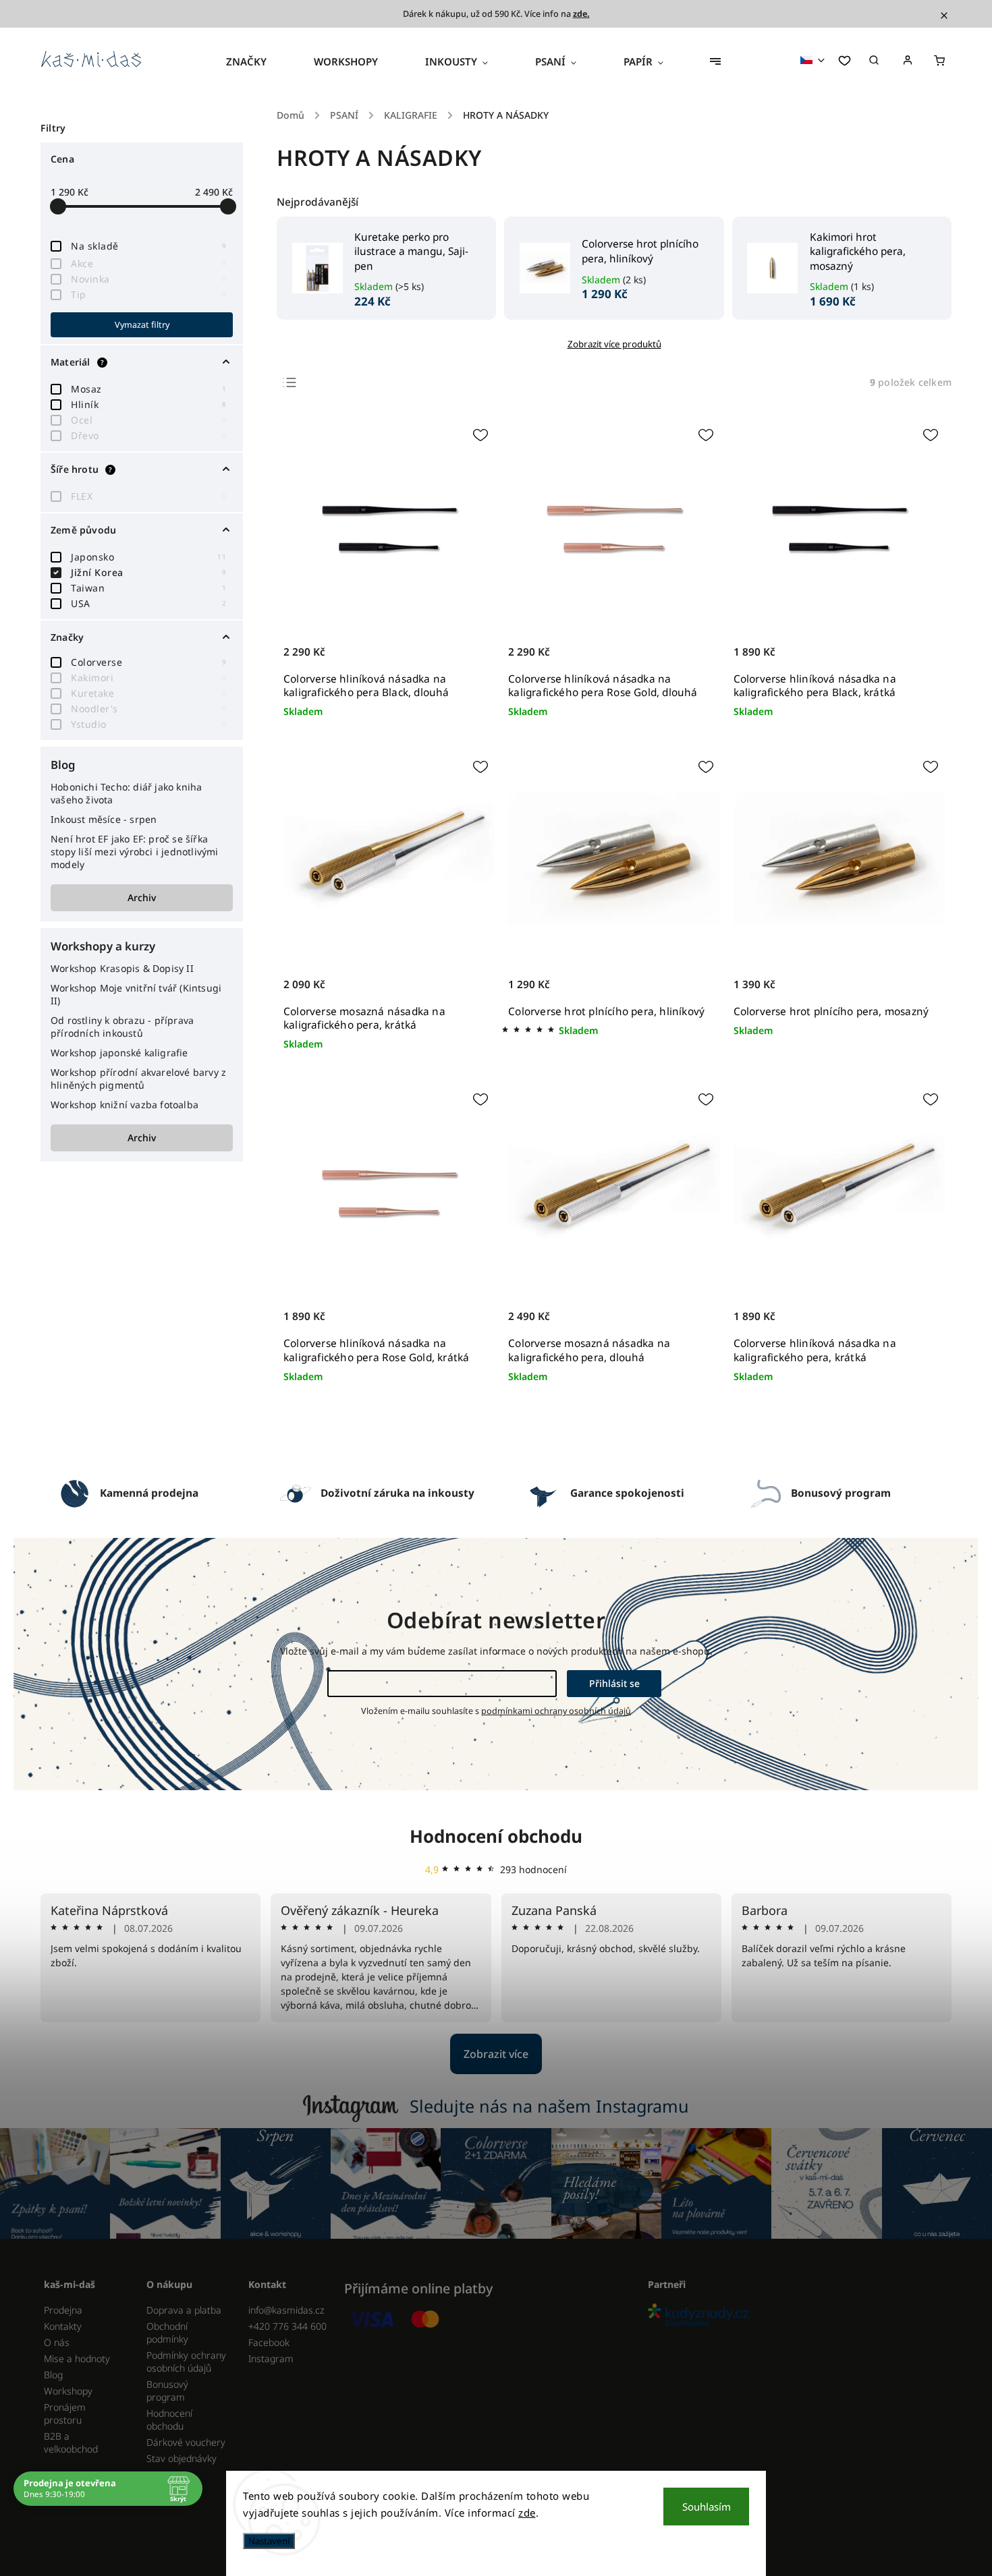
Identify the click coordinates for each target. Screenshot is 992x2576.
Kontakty (63, 2326)
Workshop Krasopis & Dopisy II (122, 968)
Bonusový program (167, 2391)
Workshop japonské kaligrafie (119, 1053)
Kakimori (148, 678)
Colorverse (148, 662)
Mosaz (148, 389)
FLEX (148, 496)
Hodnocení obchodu (496, 1836)
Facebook (269, 2342)
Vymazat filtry (142, 325)
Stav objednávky (182, 2458)
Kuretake (148, 693)
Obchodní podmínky (167, 2332)
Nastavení (269, 2541)
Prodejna (63, 2310)
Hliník (148, 404)
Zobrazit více (496, 2054)
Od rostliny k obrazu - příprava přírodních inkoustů (122, 1027)
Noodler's (148, 709)
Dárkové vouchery (186, 2442)
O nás (57, 2342)
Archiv (142, 897)
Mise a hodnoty (77, 2358)
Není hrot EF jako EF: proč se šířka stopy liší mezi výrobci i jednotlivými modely (135, 852)
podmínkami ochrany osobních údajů (556, 1711)
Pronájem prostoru (65, 2413)
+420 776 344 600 (287, 2326)
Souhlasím (707, 2507)
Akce (148, 263)
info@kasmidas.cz (286, 2310)
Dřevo (148, 435)
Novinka (148, 279)
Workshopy (68, 2391)
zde (527, 2513)
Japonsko (148, 557)
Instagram (271, 2358)
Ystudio (148, 724)
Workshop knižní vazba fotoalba (125, 1105)
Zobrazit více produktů (614, 344)
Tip (148, 294)
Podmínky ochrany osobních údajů (186, 2362)
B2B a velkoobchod (71, 2442)
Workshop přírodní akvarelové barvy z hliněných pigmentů (138, 1079)
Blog (53, 2375)
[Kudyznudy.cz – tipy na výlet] (795, 2316)
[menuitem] (258, 61)
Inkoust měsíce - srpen (104, 819)
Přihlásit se (614, 1683)
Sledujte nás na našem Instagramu (549, 2106)
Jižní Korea (148, 572)
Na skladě (148, 246)
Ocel (148, 420)
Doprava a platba (184, 2310)
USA (148, 603)
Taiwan (148, 588)
